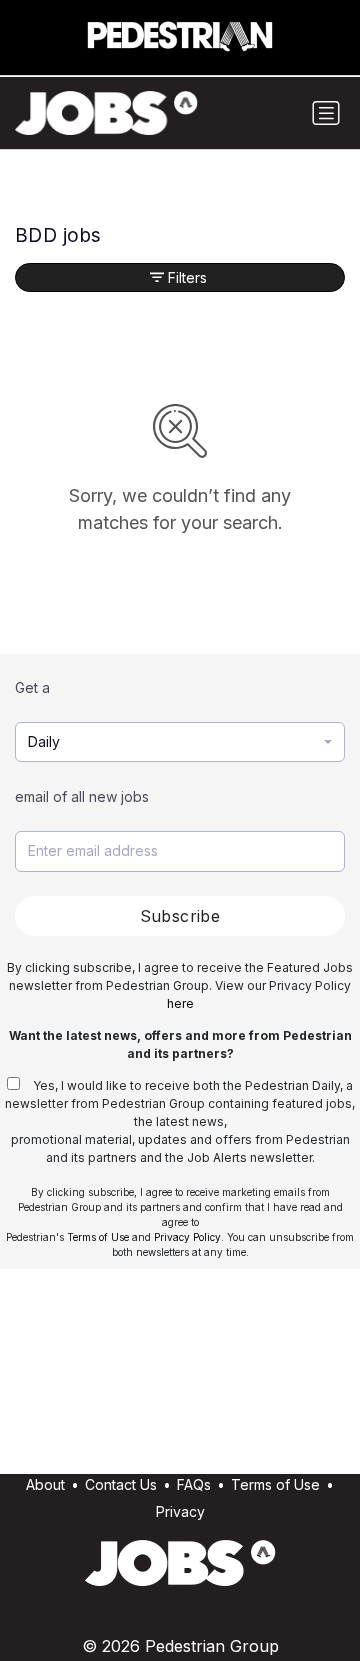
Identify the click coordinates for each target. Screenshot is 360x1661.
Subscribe (180, 916)
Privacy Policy (187, 1237)
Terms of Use (98, 1237)
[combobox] (180, 742)
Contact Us (121, 1484)
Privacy (180, 1511)
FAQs (194, 1484)
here (180, 1003)
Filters (187, 277)
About (45, 1484)
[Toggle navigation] (326, 113)
